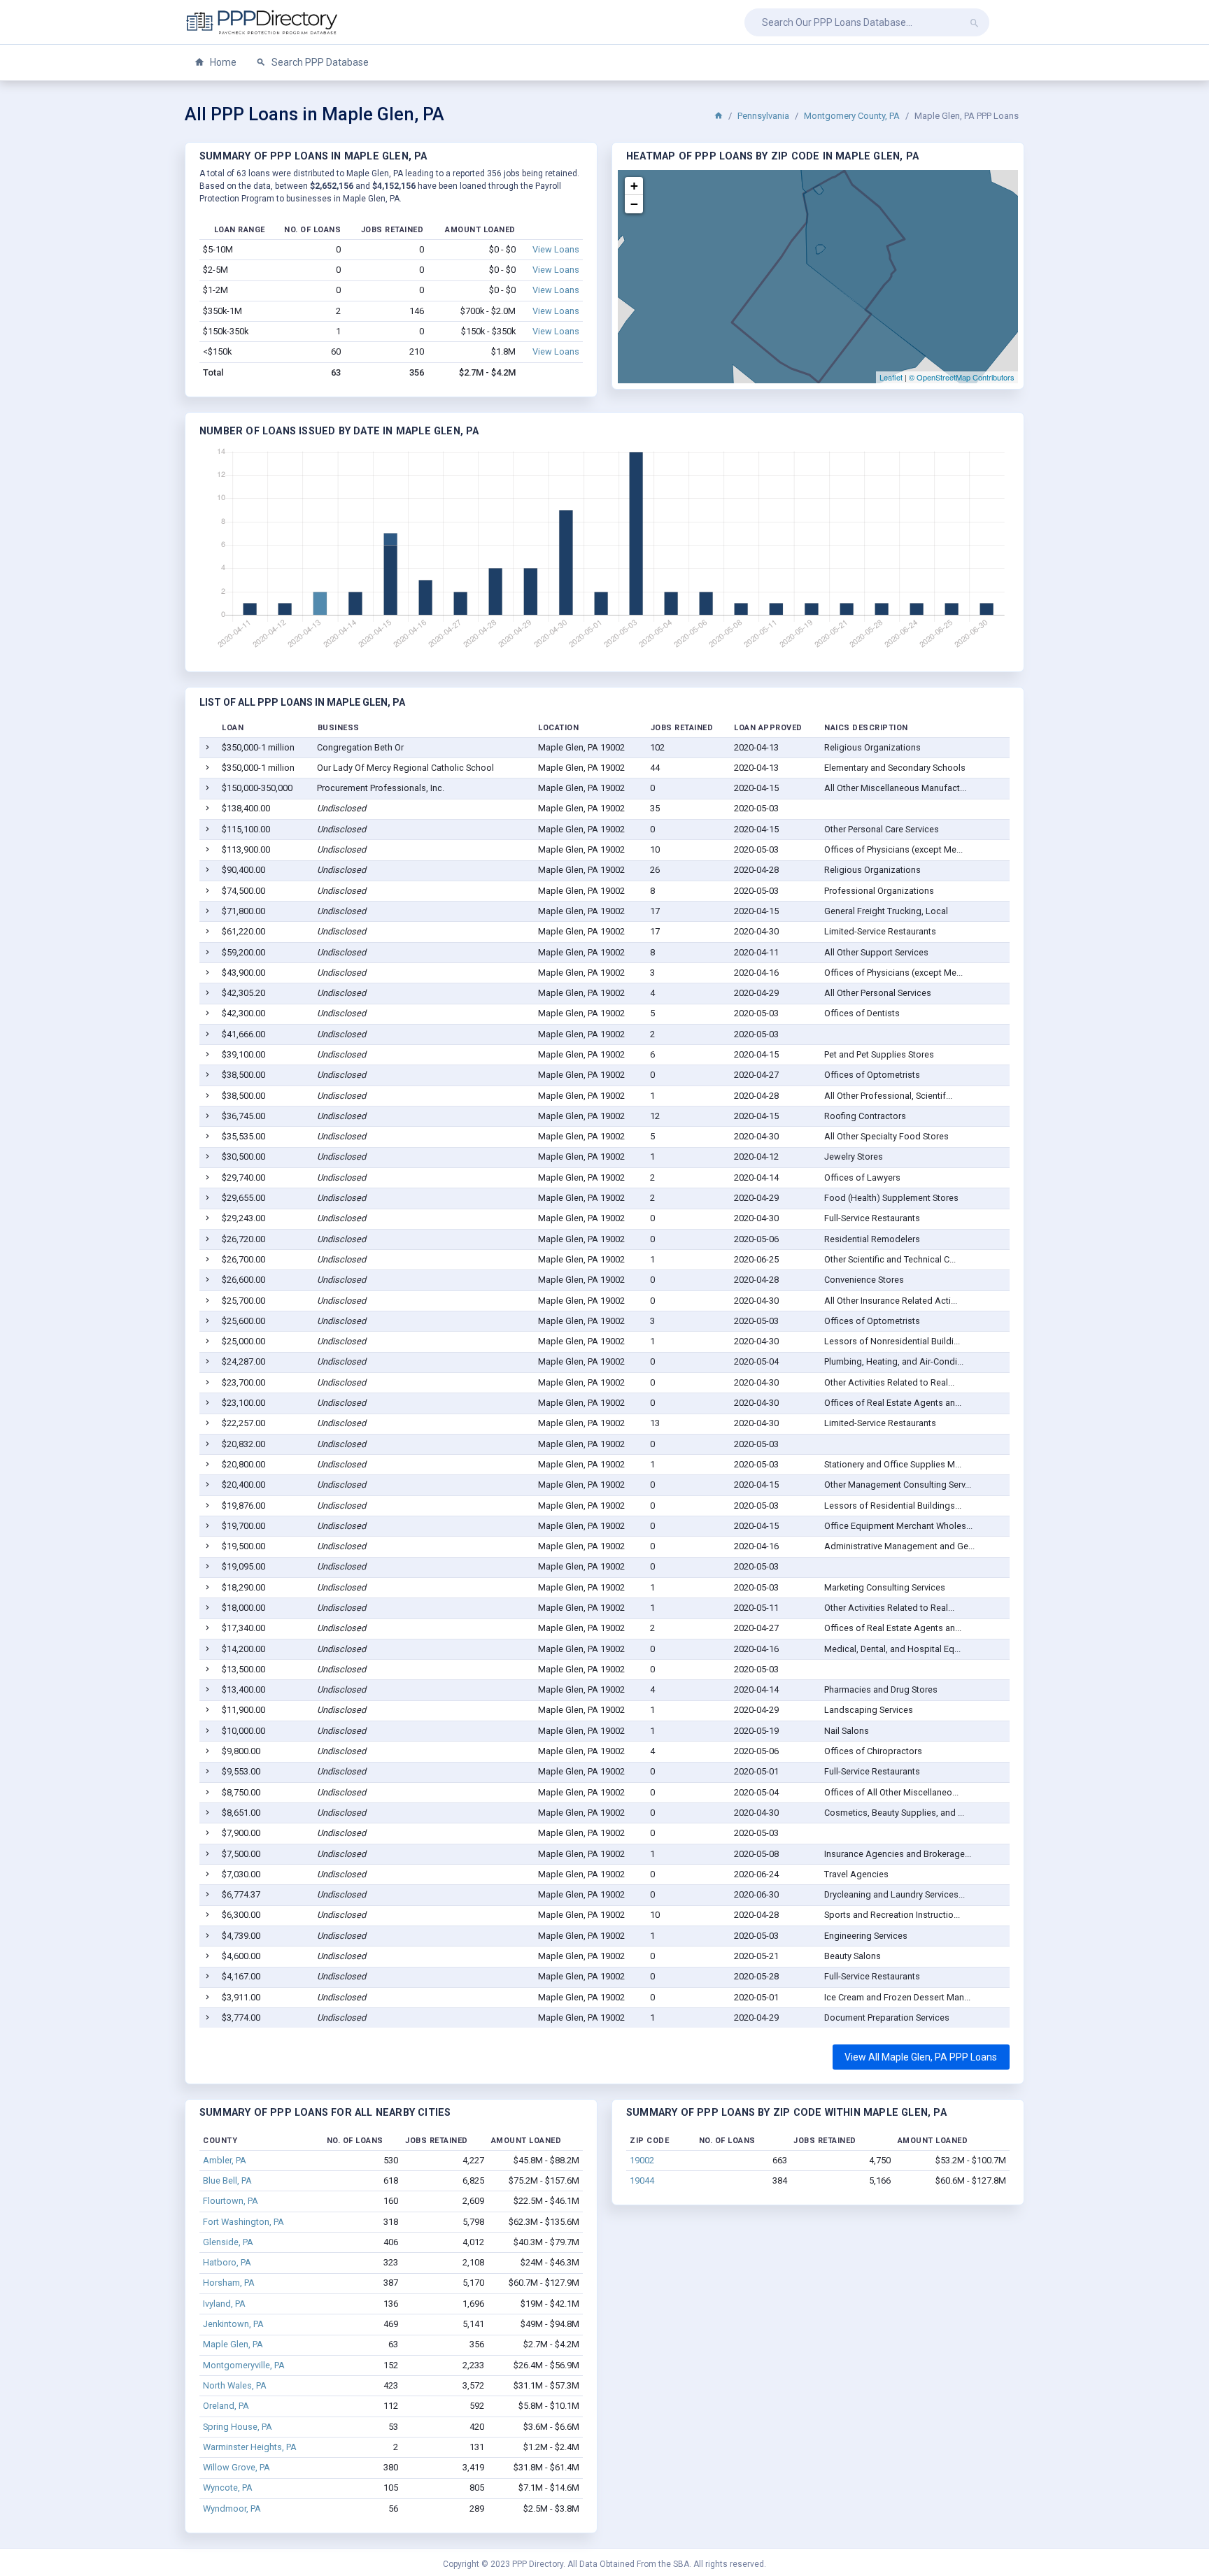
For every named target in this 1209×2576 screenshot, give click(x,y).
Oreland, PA (226, 2406)
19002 (642, 2160)
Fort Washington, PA (243, 2222)
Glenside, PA (228, 2242)
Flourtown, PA (231, 2201)
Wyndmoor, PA (232, 2509)
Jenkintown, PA (233, 2324)
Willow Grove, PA (236, 2467)
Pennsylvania (763, 116)
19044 (642, 2180)
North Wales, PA (235, 2385)
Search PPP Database (319, 62)
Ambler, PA (225, 2160)
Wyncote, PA (228, 2488)
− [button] (634, 204)
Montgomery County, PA (852, 116)
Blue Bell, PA (227, 2180)
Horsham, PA (229, 2283)
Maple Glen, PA (233, 2344)
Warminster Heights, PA (250, 2447)
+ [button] (634, 186)
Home (222, 62)
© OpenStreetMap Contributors (962, 377)
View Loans (556, 249)
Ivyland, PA (224, 2304)
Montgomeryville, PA (244, 2365)
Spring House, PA (238, 2427)
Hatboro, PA (227, 2262)
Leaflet (891, 377)
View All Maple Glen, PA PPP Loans (921, 2057)
